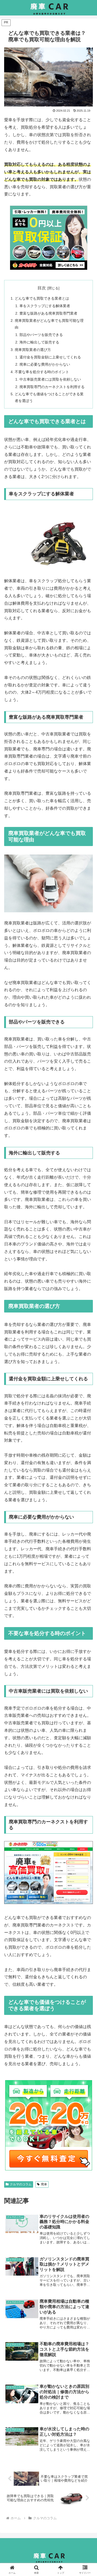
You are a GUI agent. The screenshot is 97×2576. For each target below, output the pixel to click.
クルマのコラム (21, 2184)
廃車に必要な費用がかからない (45, 364)
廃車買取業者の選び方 (33, 350)
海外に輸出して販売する (39, 342)
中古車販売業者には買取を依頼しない (50, 379)
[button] (87, 1388)
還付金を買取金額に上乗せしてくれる (50, 357)
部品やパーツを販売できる (41, 335)
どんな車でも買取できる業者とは (42, 298)
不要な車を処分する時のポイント (42, 372)
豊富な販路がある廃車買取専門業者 (48, 313)
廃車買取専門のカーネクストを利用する (52, 387)
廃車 (44, 2184)
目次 (42, 288)
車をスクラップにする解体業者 (45, 306)
